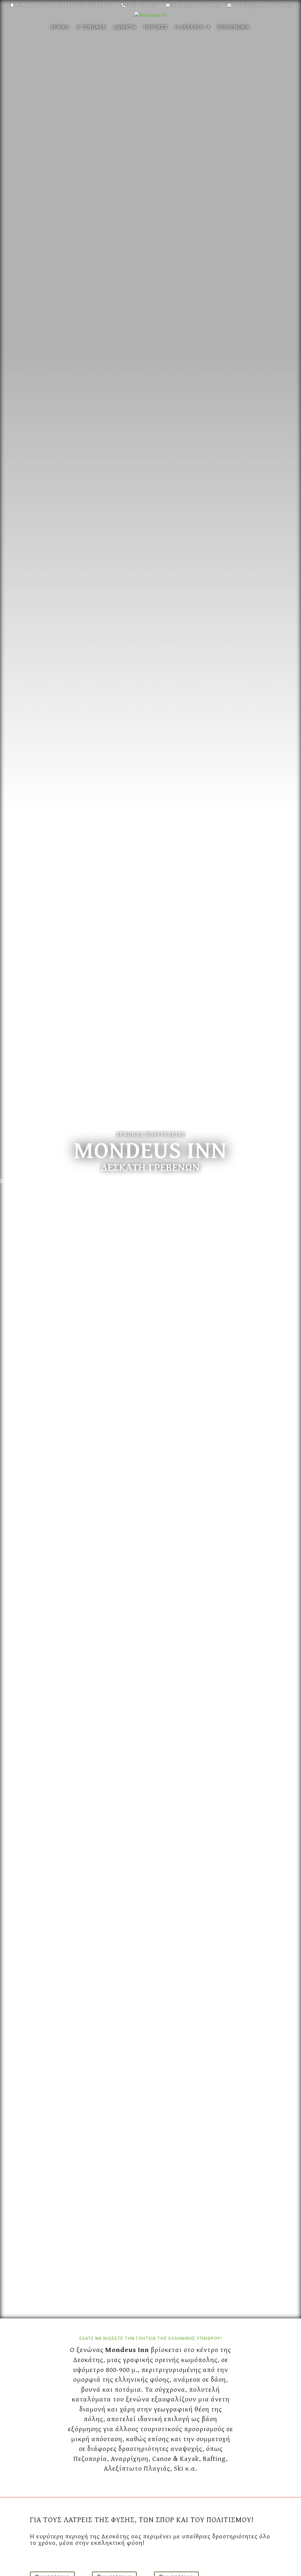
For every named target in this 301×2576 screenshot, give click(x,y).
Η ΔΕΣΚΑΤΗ (190, 27)
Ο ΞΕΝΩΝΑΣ (91, 27)
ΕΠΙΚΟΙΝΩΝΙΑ (234, 27)
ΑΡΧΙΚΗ (60, 27)
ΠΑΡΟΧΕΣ (156, 27)
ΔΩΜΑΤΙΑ (125, 27)
